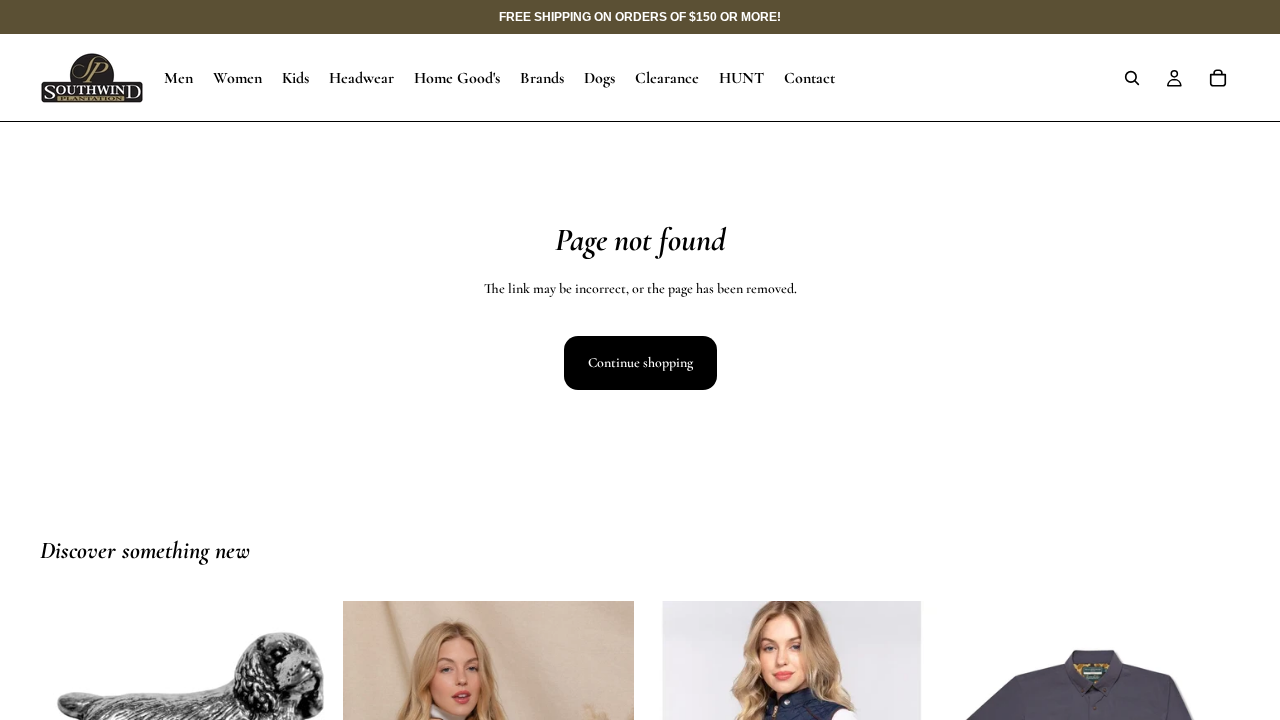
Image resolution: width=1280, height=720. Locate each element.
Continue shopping (640, 362)
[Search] (1132, 78)
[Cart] (1218, 78)
